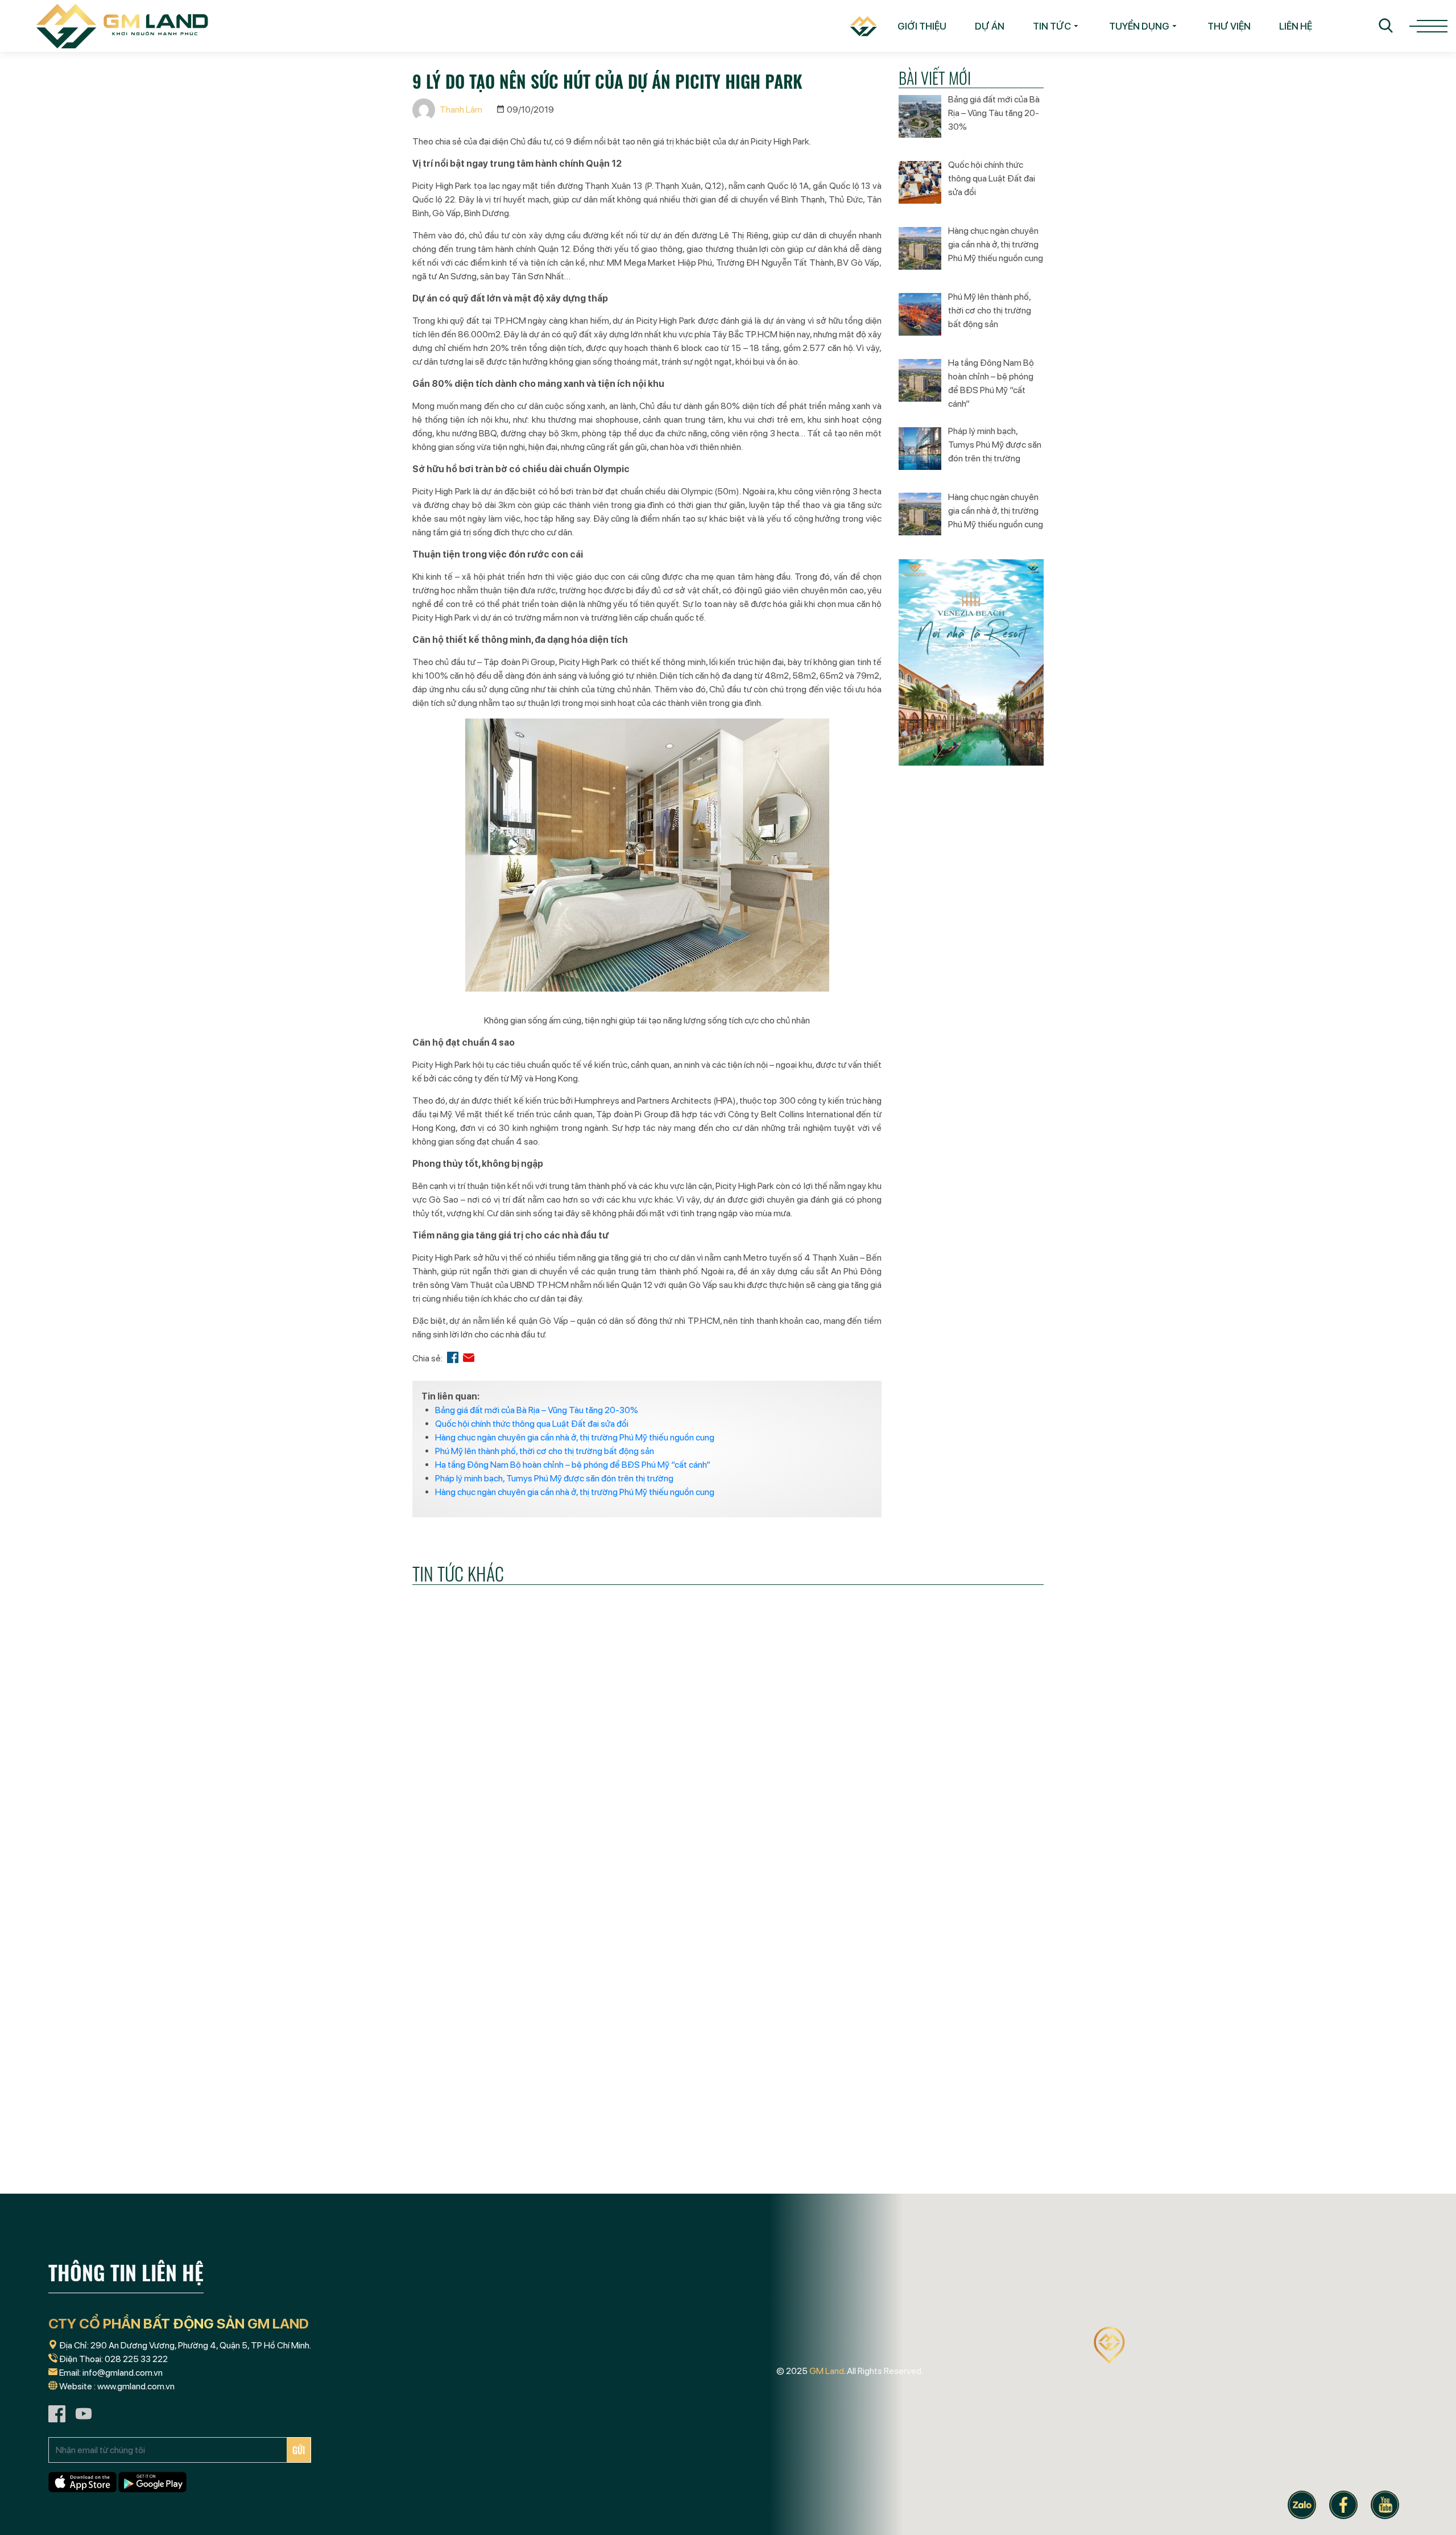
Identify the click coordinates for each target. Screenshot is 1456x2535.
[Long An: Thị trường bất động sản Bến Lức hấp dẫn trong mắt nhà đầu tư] (512, 1813)
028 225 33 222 (136, 2359)
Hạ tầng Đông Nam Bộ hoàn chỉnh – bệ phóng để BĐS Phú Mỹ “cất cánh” (573, 1465)
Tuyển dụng (1139, 26)
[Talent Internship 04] (512, 2095)
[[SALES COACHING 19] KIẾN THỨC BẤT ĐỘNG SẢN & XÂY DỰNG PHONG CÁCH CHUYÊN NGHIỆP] (728, 1813)
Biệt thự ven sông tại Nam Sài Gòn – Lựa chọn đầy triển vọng (942, 2190)
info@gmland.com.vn (123, 2373)
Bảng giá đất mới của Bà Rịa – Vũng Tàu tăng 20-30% (537, 1410)
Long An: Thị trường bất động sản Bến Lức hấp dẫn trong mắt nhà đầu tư (506, 1908)
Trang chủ (856, 26)
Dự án (990, 26)
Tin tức (1052, 26)
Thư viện (1229, 26)
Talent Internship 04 (464, 2181)
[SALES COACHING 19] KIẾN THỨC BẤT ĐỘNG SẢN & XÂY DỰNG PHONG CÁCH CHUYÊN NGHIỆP (726, 1916)
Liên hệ (1296, 26)
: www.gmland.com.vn (134, 2386)
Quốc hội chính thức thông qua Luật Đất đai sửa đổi (532, 1424)
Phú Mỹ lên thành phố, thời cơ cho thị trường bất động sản (545, 1451)
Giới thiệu (922, 26)
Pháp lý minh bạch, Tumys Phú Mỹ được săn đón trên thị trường (554, 1478)
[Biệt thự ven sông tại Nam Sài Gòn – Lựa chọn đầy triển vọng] (944, 2095)
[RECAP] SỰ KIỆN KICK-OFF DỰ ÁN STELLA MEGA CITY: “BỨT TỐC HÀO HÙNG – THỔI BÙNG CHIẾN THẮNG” (936, 1916)
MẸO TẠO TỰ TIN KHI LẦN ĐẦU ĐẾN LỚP (714, 2181)
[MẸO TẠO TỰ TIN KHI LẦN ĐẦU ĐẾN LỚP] (728, 2095)
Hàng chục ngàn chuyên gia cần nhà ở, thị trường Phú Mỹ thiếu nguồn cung (575, 1437)
